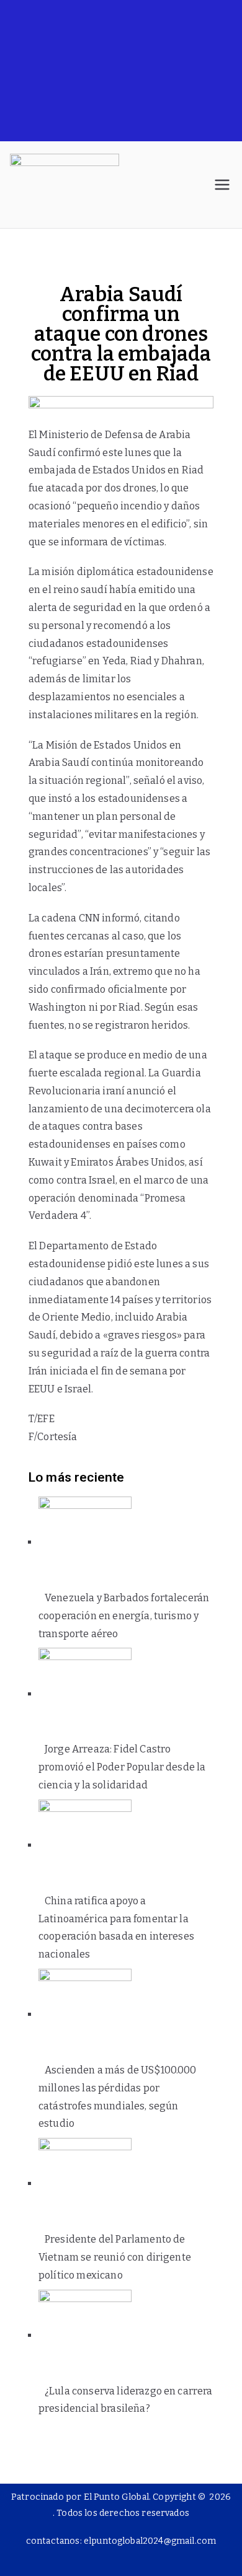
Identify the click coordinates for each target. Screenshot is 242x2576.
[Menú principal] (222, 185)
